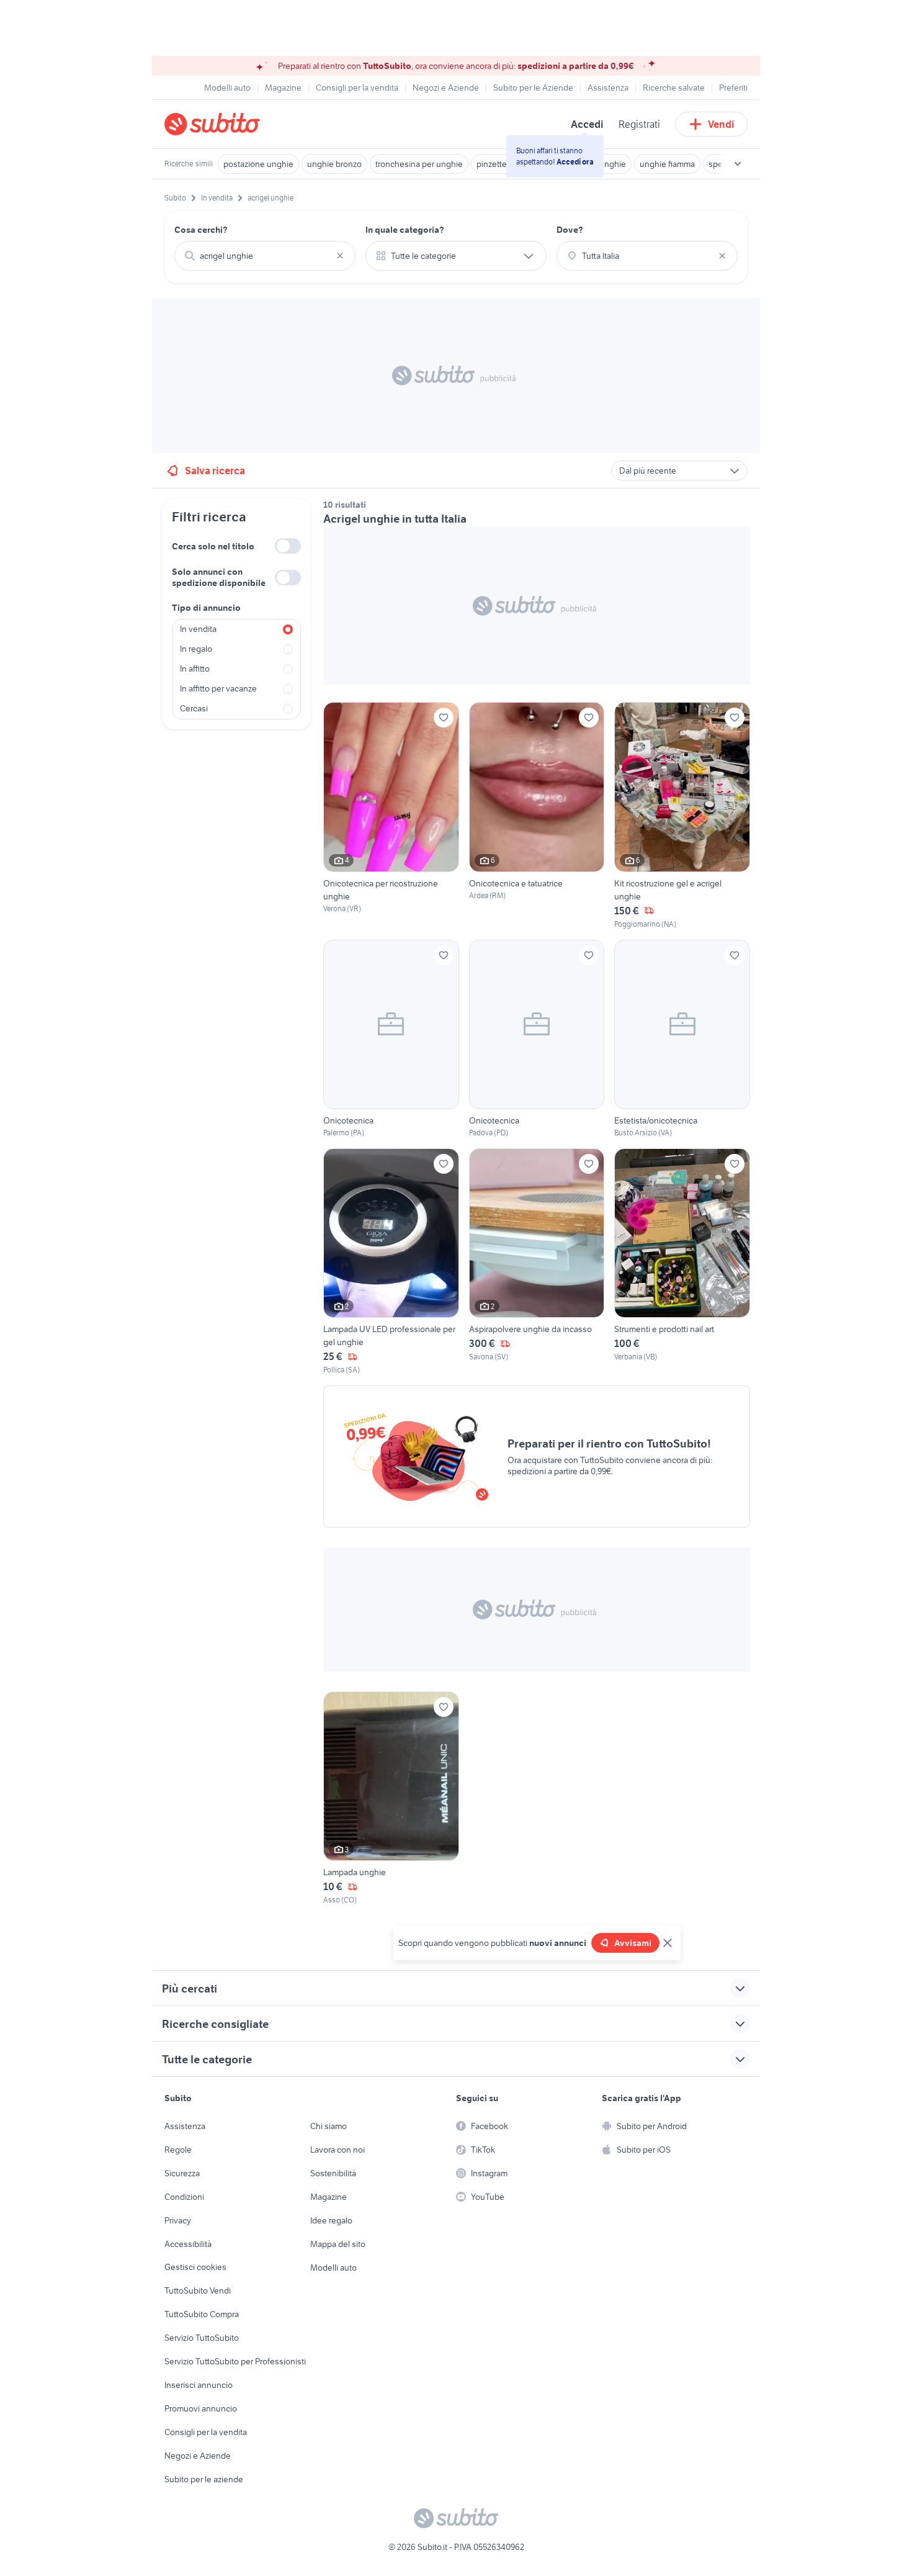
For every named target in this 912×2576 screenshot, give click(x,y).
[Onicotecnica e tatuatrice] (537, 816)
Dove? (570, 230)
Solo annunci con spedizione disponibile (219, 577)
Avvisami (633, 1943)
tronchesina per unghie (419, 164)
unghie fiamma (667, 164)
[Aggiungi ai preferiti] (444, 718)
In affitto (195, 669)
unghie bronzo (334, 164)
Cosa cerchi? (201, 230)
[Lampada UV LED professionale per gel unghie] (391, 1262)
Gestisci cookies (195, 2267)
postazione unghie (258, 164)
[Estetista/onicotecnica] (682, 1039)
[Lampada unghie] (391, 1799)
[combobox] (265, 256)
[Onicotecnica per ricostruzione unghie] (391, 816)
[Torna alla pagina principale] (236, 124)
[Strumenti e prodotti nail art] (682, 1262)
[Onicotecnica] (391, 1039)
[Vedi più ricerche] (738, 164)
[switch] (288, 546)
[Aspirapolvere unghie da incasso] (537, 1262)
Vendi (721, 124)
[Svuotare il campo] (340, 256)
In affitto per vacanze (218, 688)
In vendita (198, 629)
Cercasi (194, 708)
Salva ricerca (215, 471)
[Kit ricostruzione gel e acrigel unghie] (682, 816)
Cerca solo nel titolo (213, 546)
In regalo (196, 649)
